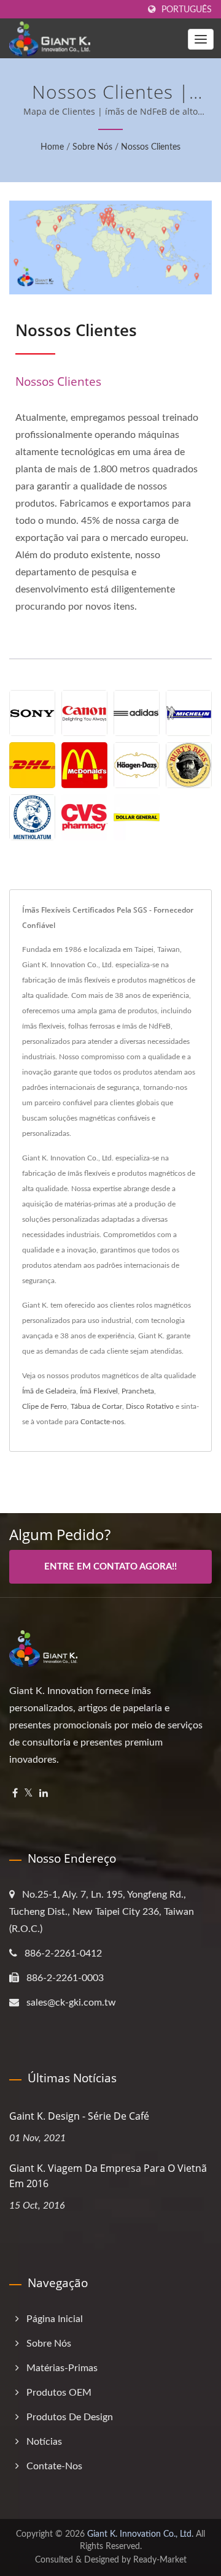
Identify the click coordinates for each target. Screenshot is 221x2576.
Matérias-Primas (62, 2368)
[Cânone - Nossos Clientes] (84, 713)
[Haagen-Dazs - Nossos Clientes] (137, 765)
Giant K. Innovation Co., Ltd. (140, 2534)
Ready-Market (160, 2560)
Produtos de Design (70, 2417)
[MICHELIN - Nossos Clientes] (189, 713)
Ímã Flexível (99, 1391)
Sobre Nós (92, 147)
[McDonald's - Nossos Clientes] (84, 765)
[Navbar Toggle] (201, 39)
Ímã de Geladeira (49, 1391)
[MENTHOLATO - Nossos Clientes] (32, 817)
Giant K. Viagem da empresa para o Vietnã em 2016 (108, 2176)
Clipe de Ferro (45, 1406)
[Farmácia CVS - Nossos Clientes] (84, 817)
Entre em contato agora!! (110, 1567)
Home (52, 147)
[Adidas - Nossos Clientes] (137, 713)
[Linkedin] (44, 1794)
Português (187, 10)
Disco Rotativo (150, 1406)
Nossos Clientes (151, 147)
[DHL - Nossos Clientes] (32, 765)
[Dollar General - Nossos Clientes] (137, 817)
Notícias (44, 2442)
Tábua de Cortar (96, 1406)
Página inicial (55, 2319)
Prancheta (138, 1391)
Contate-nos (54, 2466)
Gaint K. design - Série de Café (79, 2116)
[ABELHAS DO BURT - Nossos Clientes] (189, 765)
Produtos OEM (59, 2393)
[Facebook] (15, 1794)
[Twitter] (29, 1794)
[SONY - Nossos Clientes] (32, 713)
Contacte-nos (102, 1422)
